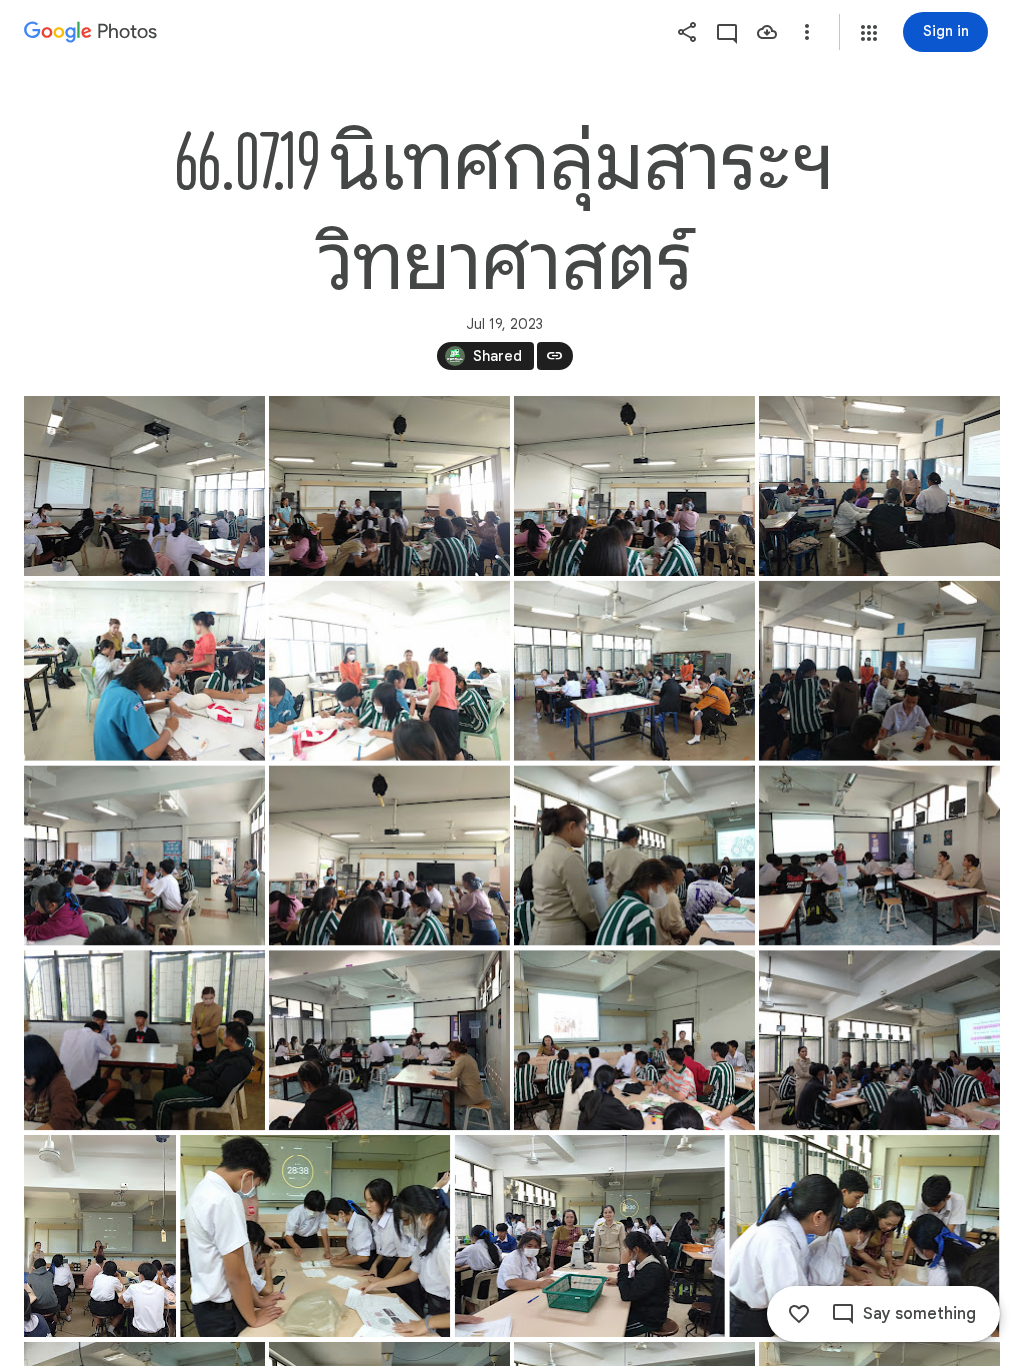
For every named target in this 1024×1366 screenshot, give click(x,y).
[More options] (807, 32)
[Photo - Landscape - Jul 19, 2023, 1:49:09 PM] (389, 1040)
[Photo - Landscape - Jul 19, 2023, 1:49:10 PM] (879, 1040)
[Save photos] (767, 32)
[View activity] (727, 32)
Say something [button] (919, 1314)
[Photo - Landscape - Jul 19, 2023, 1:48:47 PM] (879, 486)
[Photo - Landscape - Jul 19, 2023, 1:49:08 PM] (634, 856)
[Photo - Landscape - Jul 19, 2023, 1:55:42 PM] (315, 1236)
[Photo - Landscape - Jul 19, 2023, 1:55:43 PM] (590, 1236)
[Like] (799, 1314)
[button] (869, 33)
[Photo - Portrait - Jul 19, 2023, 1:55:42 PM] (100, 1236)
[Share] (687, 32)
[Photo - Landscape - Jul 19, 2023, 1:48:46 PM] (144, 486)
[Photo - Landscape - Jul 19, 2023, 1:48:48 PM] (144, 856)
